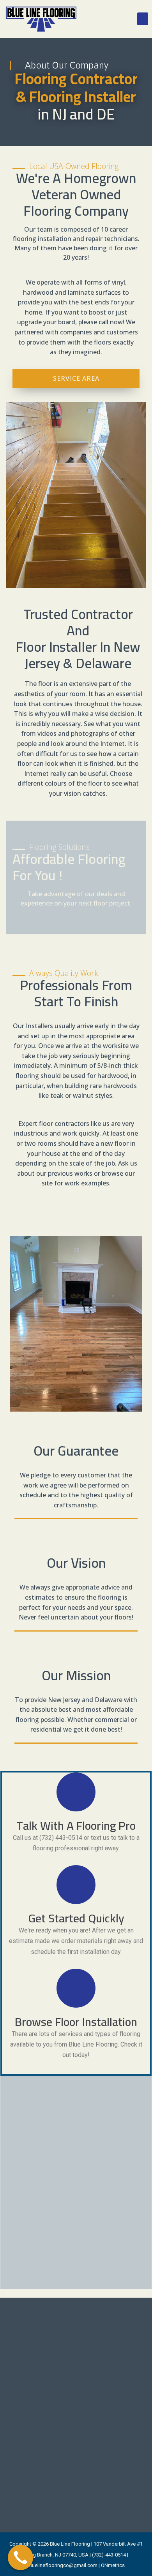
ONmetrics (113, 2565)
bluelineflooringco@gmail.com (63, 2565)
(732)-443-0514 (109, 2555)
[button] (143, 19)
